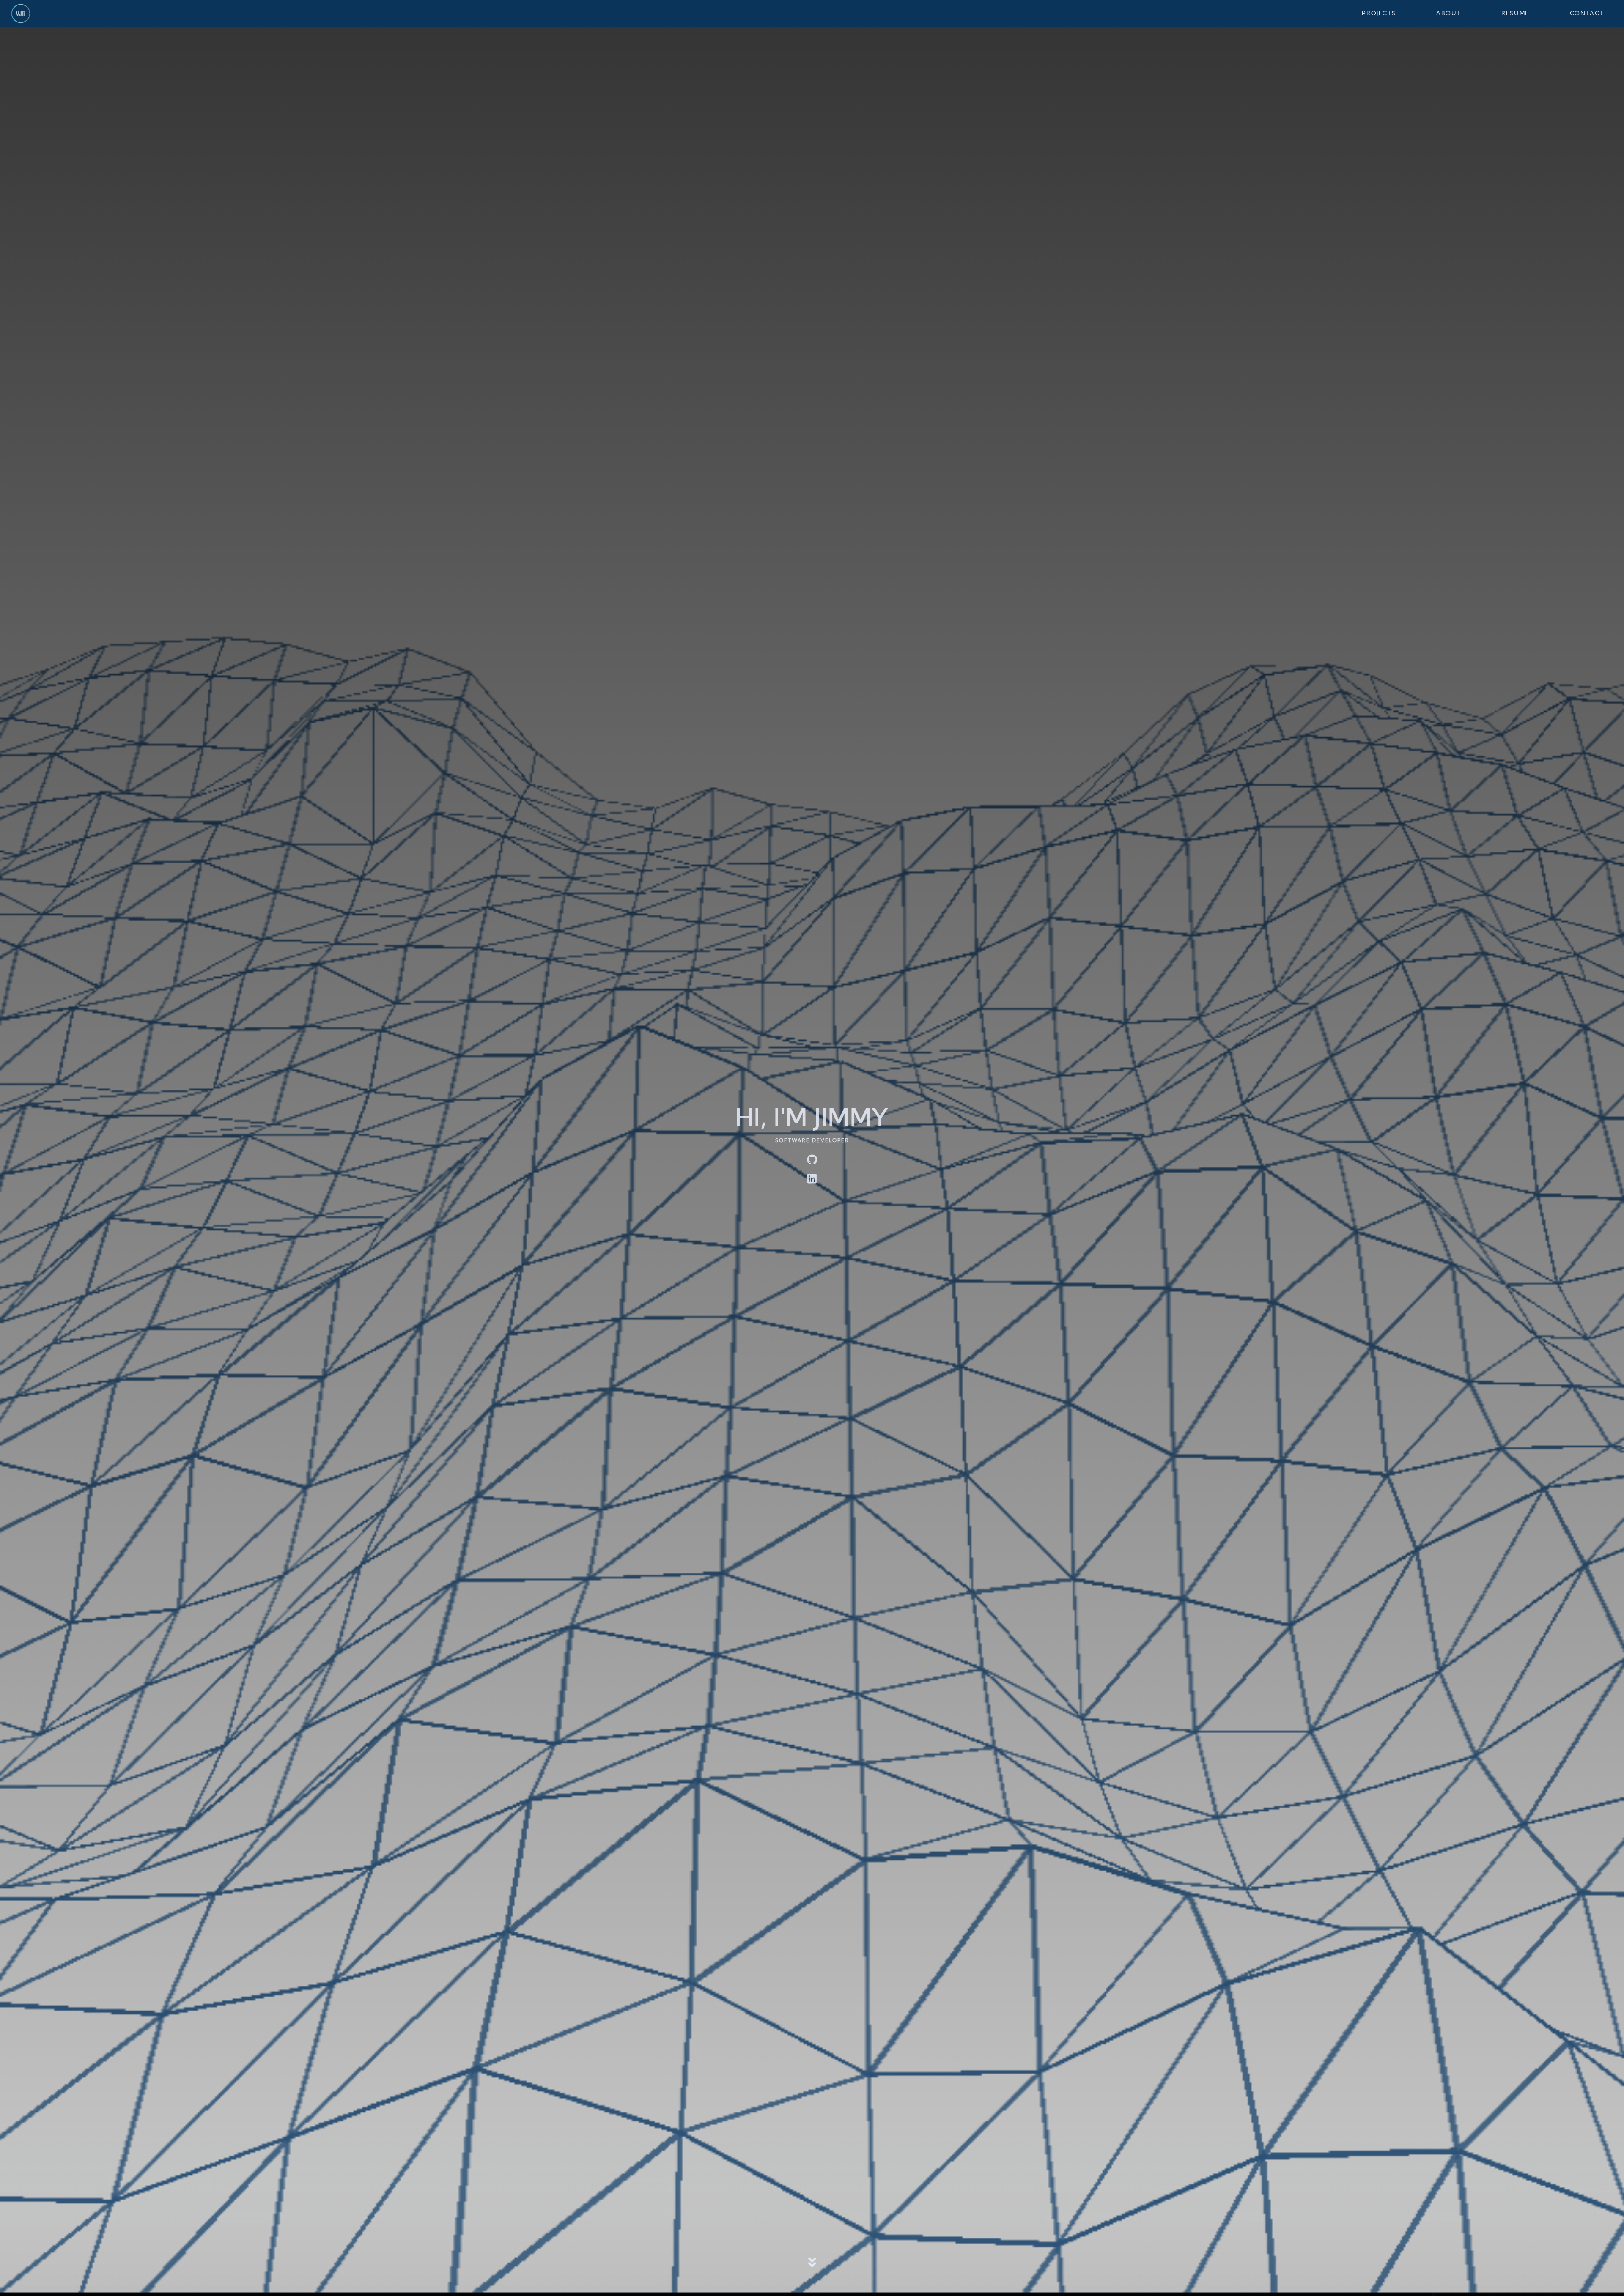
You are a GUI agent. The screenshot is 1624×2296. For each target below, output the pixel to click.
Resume (1515, 14)
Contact (1587, 14)
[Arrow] (812, 2265)
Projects (1379, 14)
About (1448, 14)
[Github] (812, 1160)
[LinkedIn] (812, 1179)
